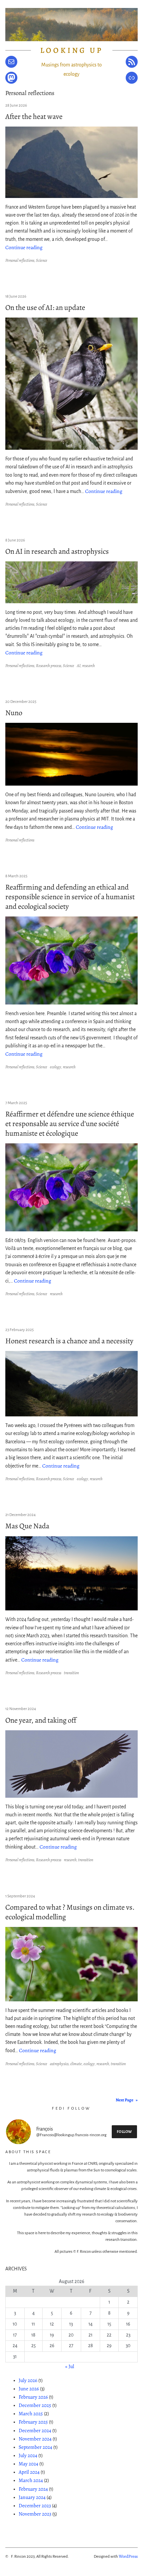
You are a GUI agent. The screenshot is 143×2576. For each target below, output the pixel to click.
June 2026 (29, 2388)
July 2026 (28, 2380)
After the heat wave (34, 116)
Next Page (127, 2100)
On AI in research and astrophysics (57, 551)
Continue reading (24, 247)
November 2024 (35, 2439)
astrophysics (59, 2064)
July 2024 (28, 2455)
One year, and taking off (41, 1720)
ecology (56, 1067)
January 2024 (32, 2497)
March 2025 (31, 2413)
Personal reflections (20, 260)
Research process (49, 666)
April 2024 (29, 2472)
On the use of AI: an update (45, 307)
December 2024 (35, 2430)
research (88, 666)
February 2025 (33, 2422)
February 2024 (33, 2489)
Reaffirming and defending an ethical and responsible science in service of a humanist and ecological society (70, 897)
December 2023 (35, 2505)
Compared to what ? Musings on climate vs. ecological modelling (70, 1912)
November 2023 (35, 2514)
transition (71, 1673)
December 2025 (35, 2405)
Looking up (72, 50)
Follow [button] (124, 2132)
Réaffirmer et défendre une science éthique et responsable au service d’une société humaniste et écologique (70, 1124)
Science (42, 260)
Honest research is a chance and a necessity (69, 1341)
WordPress (128, 2556)
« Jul (70, 2366)
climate (76, 2064)
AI (79, 666)
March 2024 (31, 2480)
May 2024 (28, 2464)
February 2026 (33, 2397)
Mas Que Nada (27, 1526)
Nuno (14, 713)
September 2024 (35, 2447)
